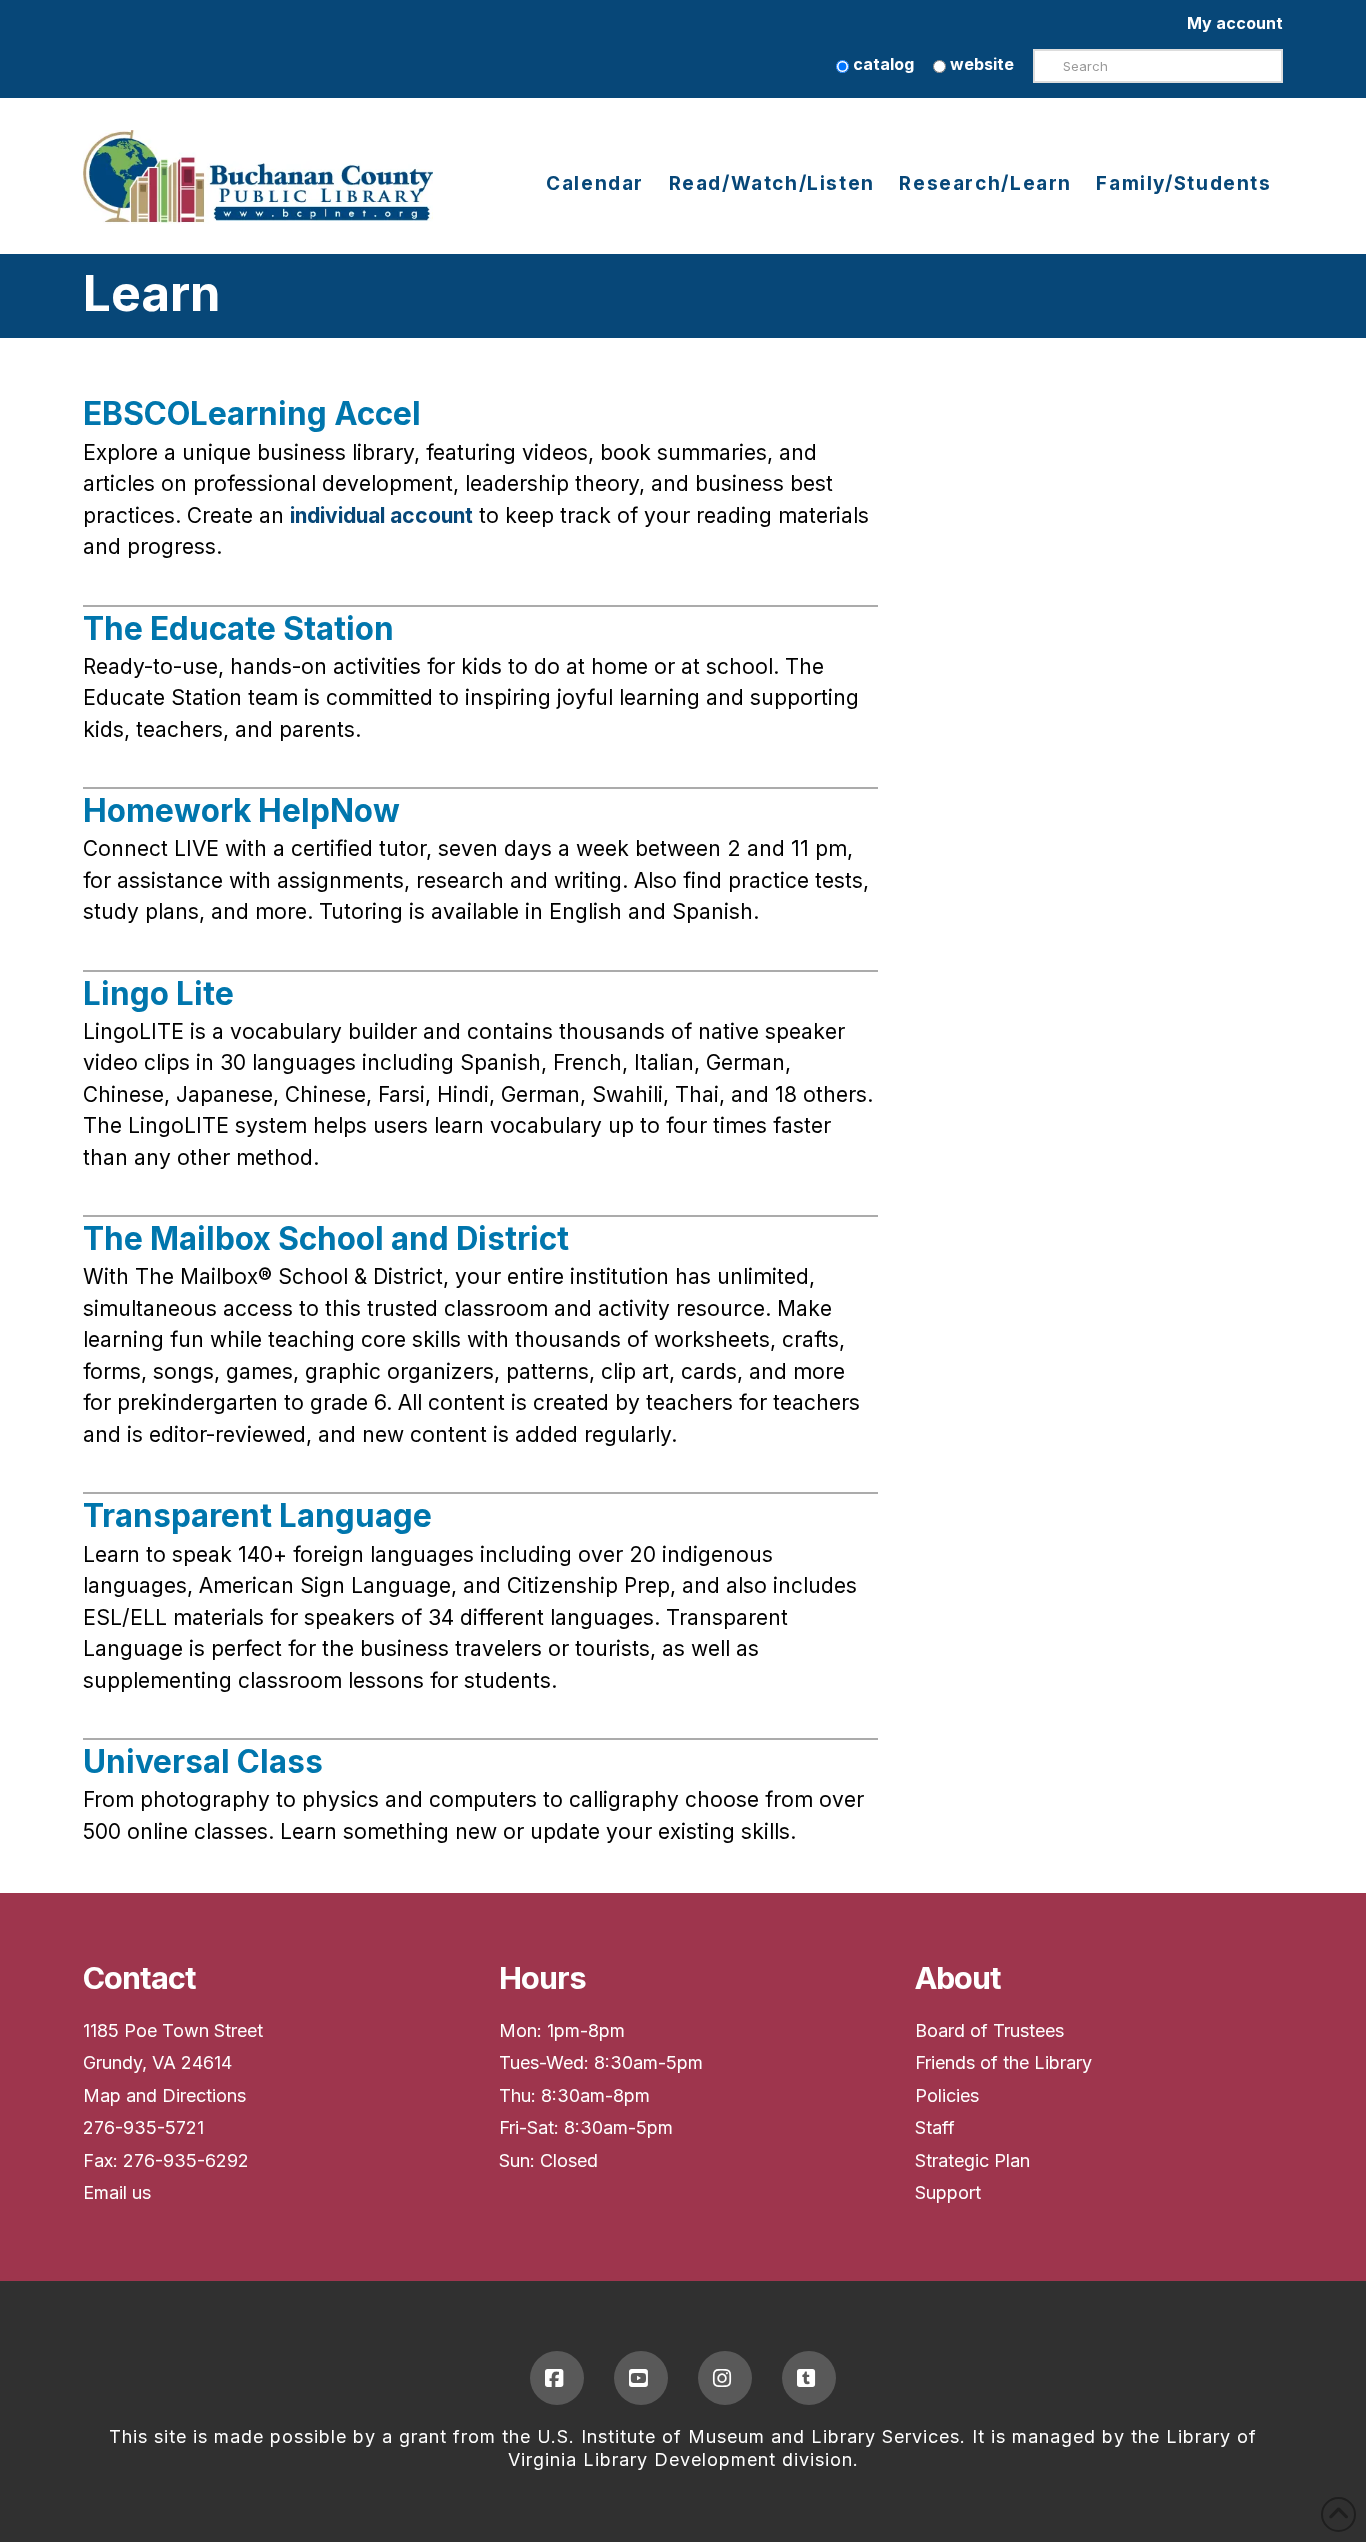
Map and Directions (164, 2095)
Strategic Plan (972, 2160)
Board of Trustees (989, 2030)
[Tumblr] (809, 2378)
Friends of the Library (1003, 2062)
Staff (935, 2127)
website (980, 64)
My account (1235, 23)
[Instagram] (725, 2378)
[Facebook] (557, 2378)
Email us (117, 2192)
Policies (947, 2095)
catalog (881, 64)
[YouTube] (641, 2378)
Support (948, 2192)
